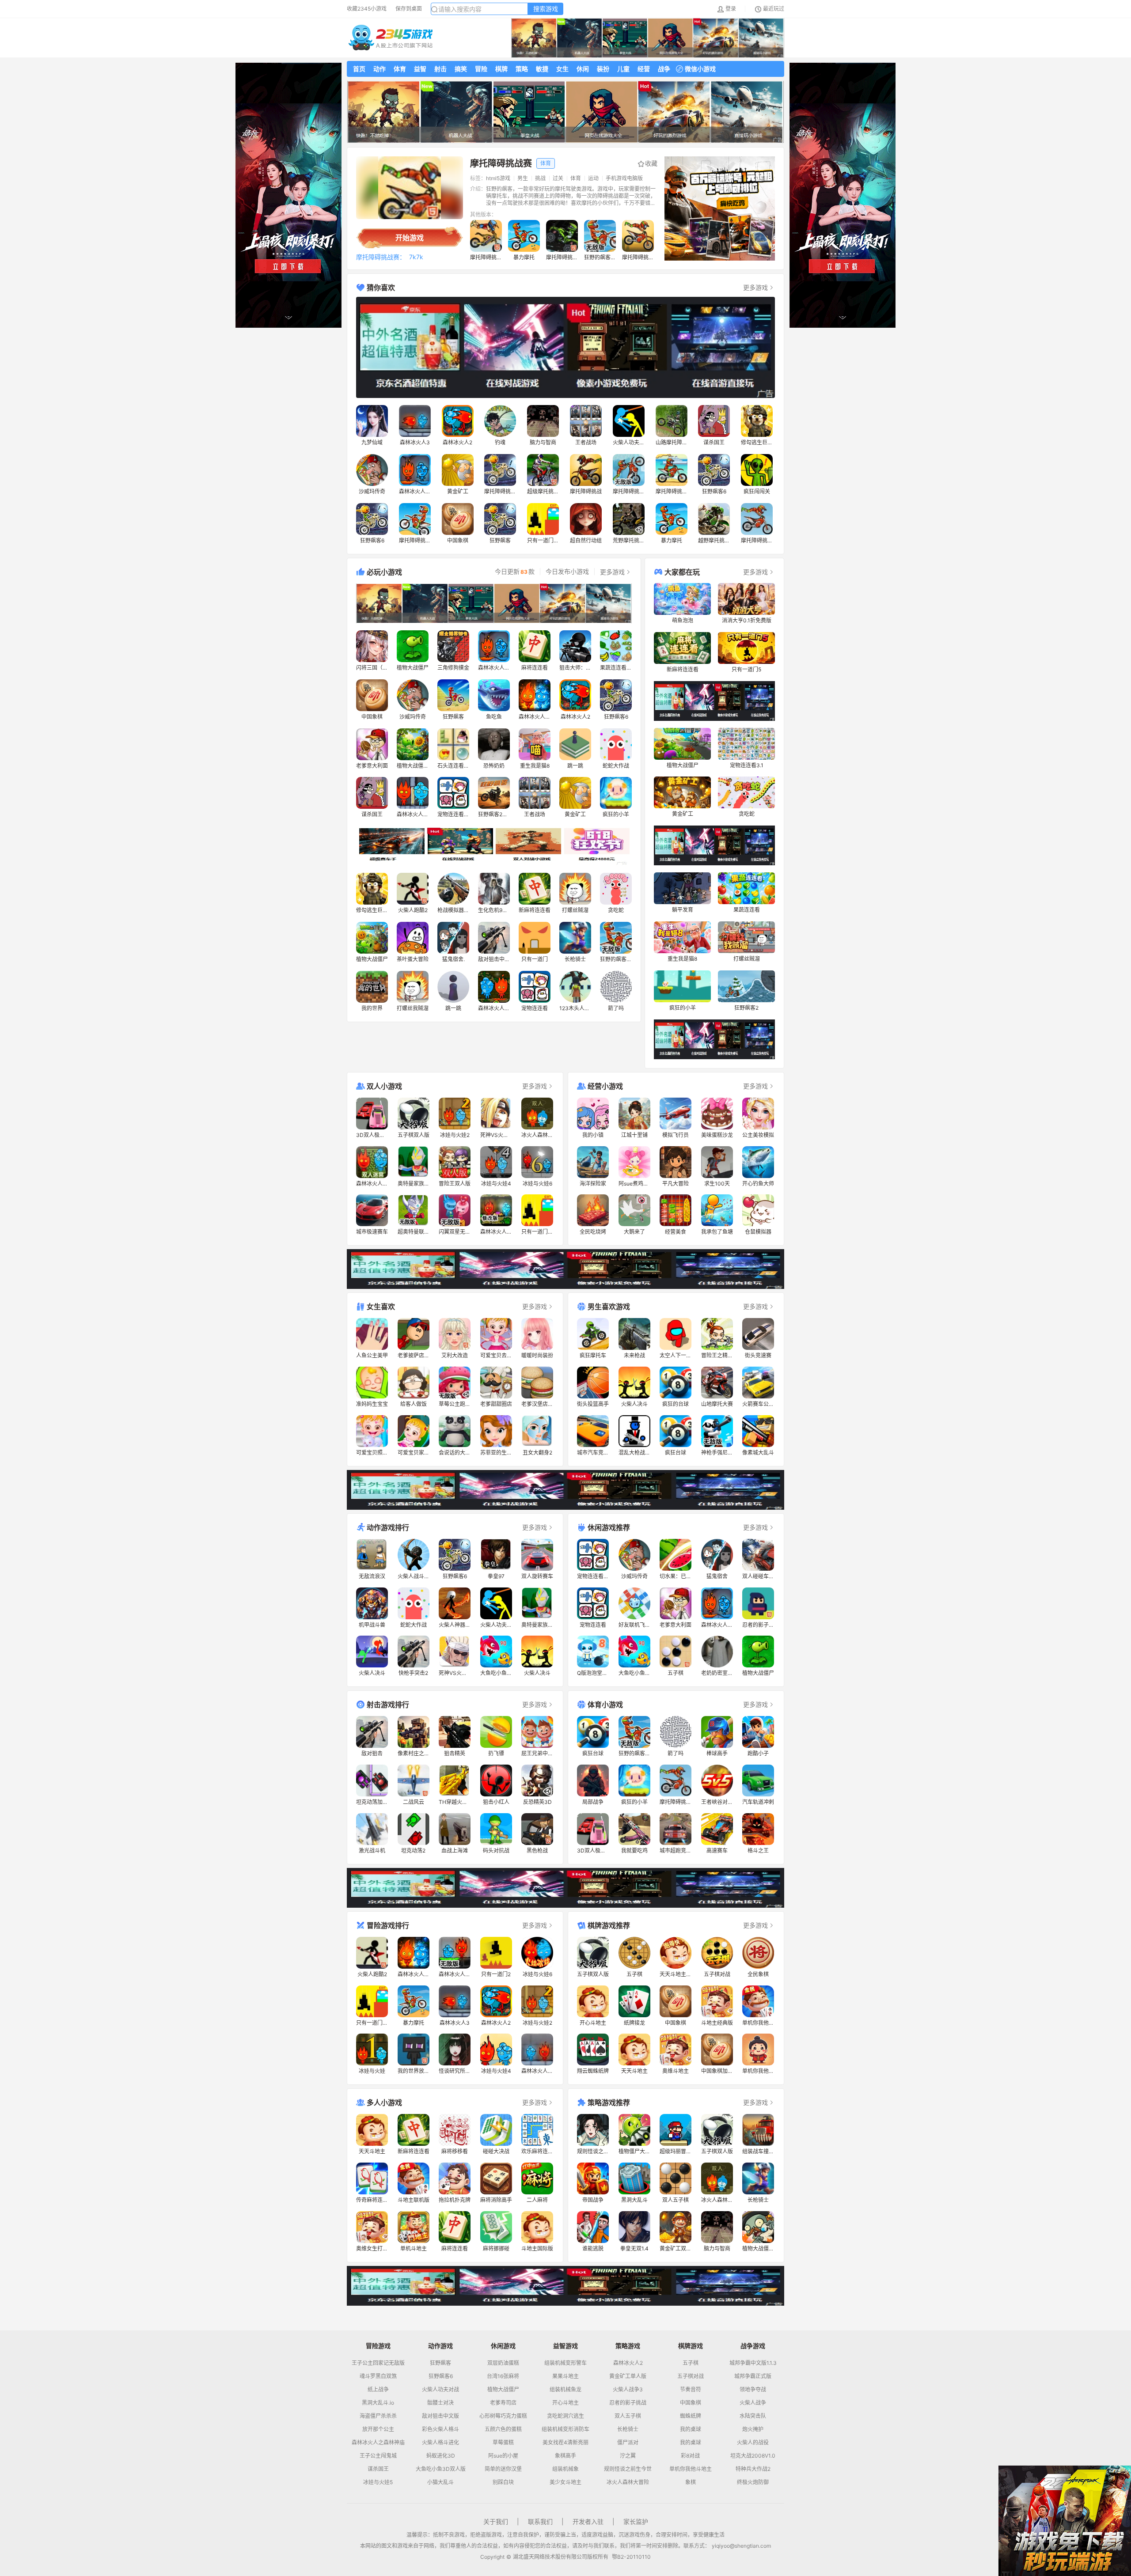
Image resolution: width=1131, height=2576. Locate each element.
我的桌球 (691, 2429)
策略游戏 (628, 2346)
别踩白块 (503, 2482)
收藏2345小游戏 (367, 9)
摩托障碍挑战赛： (381, 257)
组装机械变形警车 (565, 2363)
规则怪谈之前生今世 (628, 2469)
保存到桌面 (409, 9)
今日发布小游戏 (567, 572)
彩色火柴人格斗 (440, 2429)
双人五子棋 (628, 2416)
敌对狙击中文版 (440, 2416)
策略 (522, 69)
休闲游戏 (503, 2346)
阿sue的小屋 (503, 2456)
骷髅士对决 (440, 2403)
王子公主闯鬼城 (378, 2456)
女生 (562, 69)
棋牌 (501, 69)
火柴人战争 (753, 2403)
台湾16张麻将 (503, 2376)
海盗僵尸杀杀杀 (378, 2416)
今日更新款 (515, 572)
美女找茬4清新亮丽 (565, 2443)
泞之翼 (628, 2456)
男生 (523, 178)
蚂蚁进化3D (441, 2456)
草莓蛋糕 (503, 2443)
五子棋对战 (691, 2376)
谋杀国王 (378, 2469)
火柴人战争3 (628, 2390)
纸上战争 (378, 2390)
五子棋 (691, 2363)
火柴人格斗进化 (440, 2443)
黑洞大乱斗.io (378, 2403)
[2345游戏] (391, 38)
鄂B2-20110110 (631, 2557)
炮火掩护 (753, 2429)
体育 (400, 69)
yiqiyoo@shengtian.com (741, 2546)
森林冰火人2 (628, 2363)
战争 (664, 69)
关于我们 (496, 2521)
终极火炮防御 (753, 2482)
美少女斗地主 (565, 2482)
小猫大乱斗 (440, 2482)
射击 (440, 69)
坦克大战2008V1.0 (753, 2456)
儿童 (623, 69)
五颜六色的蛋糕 (503, 2429)
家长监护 (636, 2521)
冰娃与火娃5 (378, 2482)
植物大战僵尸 (503, 2390)
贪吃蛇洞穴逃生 (565, 2416)
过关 (558, 178)
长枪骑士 (628, 2429)
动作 (380, 69)
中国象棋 (691, 2403)
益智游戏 (565, 2346)
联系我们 (540, 2521)
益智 (420, 69)
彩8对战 (690, 2456)
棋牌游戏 (691, 2346)
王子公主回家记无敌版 (378, 2363)
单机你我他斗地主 (691, 2469)
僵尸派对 (628, 2443)
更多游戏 (755, 287)
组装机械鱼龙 (565, 2390)
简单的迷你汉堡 (503, 2469)
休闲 (583, 69)
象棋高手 (565, 2456)
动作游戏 (440, 2346)
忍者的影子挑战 (628, 2403)
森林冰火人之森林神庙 (378, 2443)
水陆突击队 (753, 2416)
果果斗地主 (565, 2376)
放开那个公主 (378, 2429)
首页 (359, 69)
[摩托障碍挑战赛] (410, 188)
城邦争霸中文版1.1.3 (753, 2363)
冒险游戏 (378, 2346)
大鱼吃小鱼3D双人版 (441, 2469)
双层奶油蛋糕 (503, 2363)
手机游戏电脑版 (624, 178)
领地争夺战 (753, 2390)
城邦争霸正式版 (753, 2376)
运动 (593, 178)
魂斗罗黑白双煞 (378, 2376)
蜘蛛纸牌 (691, 2416)
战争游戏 (753, 2346)
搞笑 (461, 69)
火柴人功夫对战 (440, 2390)
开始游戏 (410, 238)
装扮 (603, 69)
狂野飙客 (440, 2363)
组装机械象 (565, 2469)
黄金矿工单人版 (628, 2376)
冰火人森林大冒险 (628, 2482)
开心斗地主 (565, 2403)
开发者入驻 (588, 2521)
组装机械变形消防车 (565, 2429)
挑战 (540, 178)
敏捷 (542, 69)
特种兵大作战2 (753, 2469)
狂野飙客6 (441, 2376)
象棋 (691, 2482)
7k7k (416, 257)
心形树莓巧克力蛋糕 (503, 2416)
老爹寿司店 (503, 2403)
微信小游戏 (700, 69)
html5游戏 (498, 178)
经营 (644, 69)
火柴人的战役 (753, 2443)
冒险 (481, 69)
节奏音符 (691, 2390)
